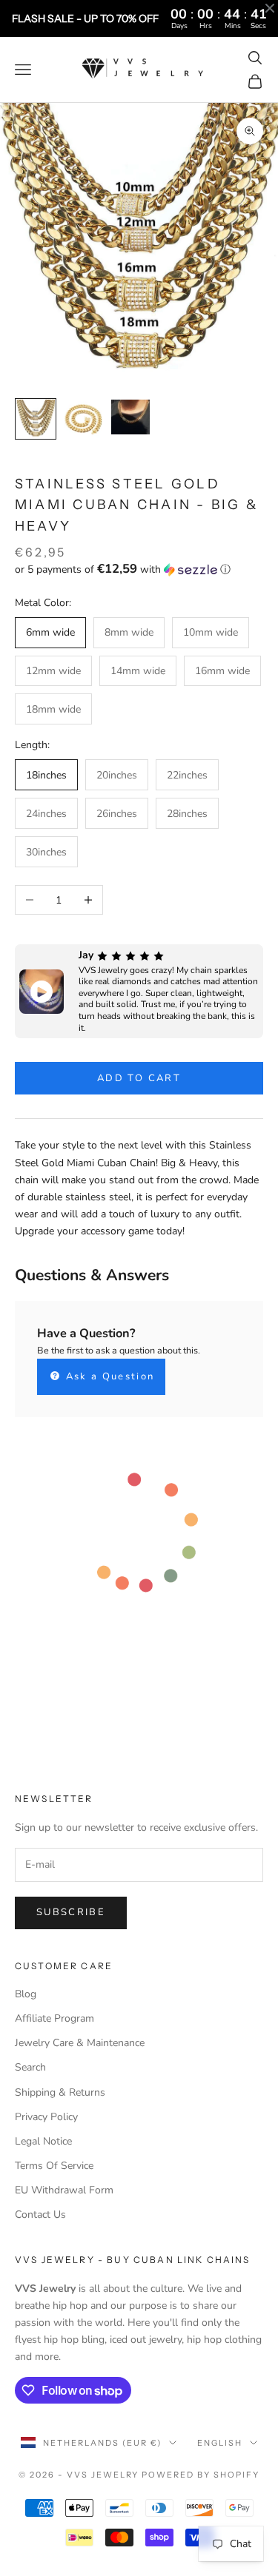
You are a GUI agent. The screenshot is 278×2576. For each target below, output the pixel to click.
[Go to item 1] (36, 419)
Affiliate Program (54, 2018)
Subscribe (71, 1912)
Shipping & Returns (60, 2092)
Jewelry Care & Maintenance (80, 2043)
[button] (139, 569)
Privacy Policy (46, 2117)
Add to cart (139, 1078)
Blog (26, 1994)
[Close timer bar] (270, 8)
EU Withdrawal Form (64, 2190)
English (220, 2443)
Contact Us (40, 2215)
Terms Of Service (54, 2166)
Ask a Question (108, 1376)
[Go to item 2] (83, 419)
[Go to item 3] (130, 417)
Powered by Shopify (201, 2475)
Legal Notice (43, 2141)
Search (30, 2067)
